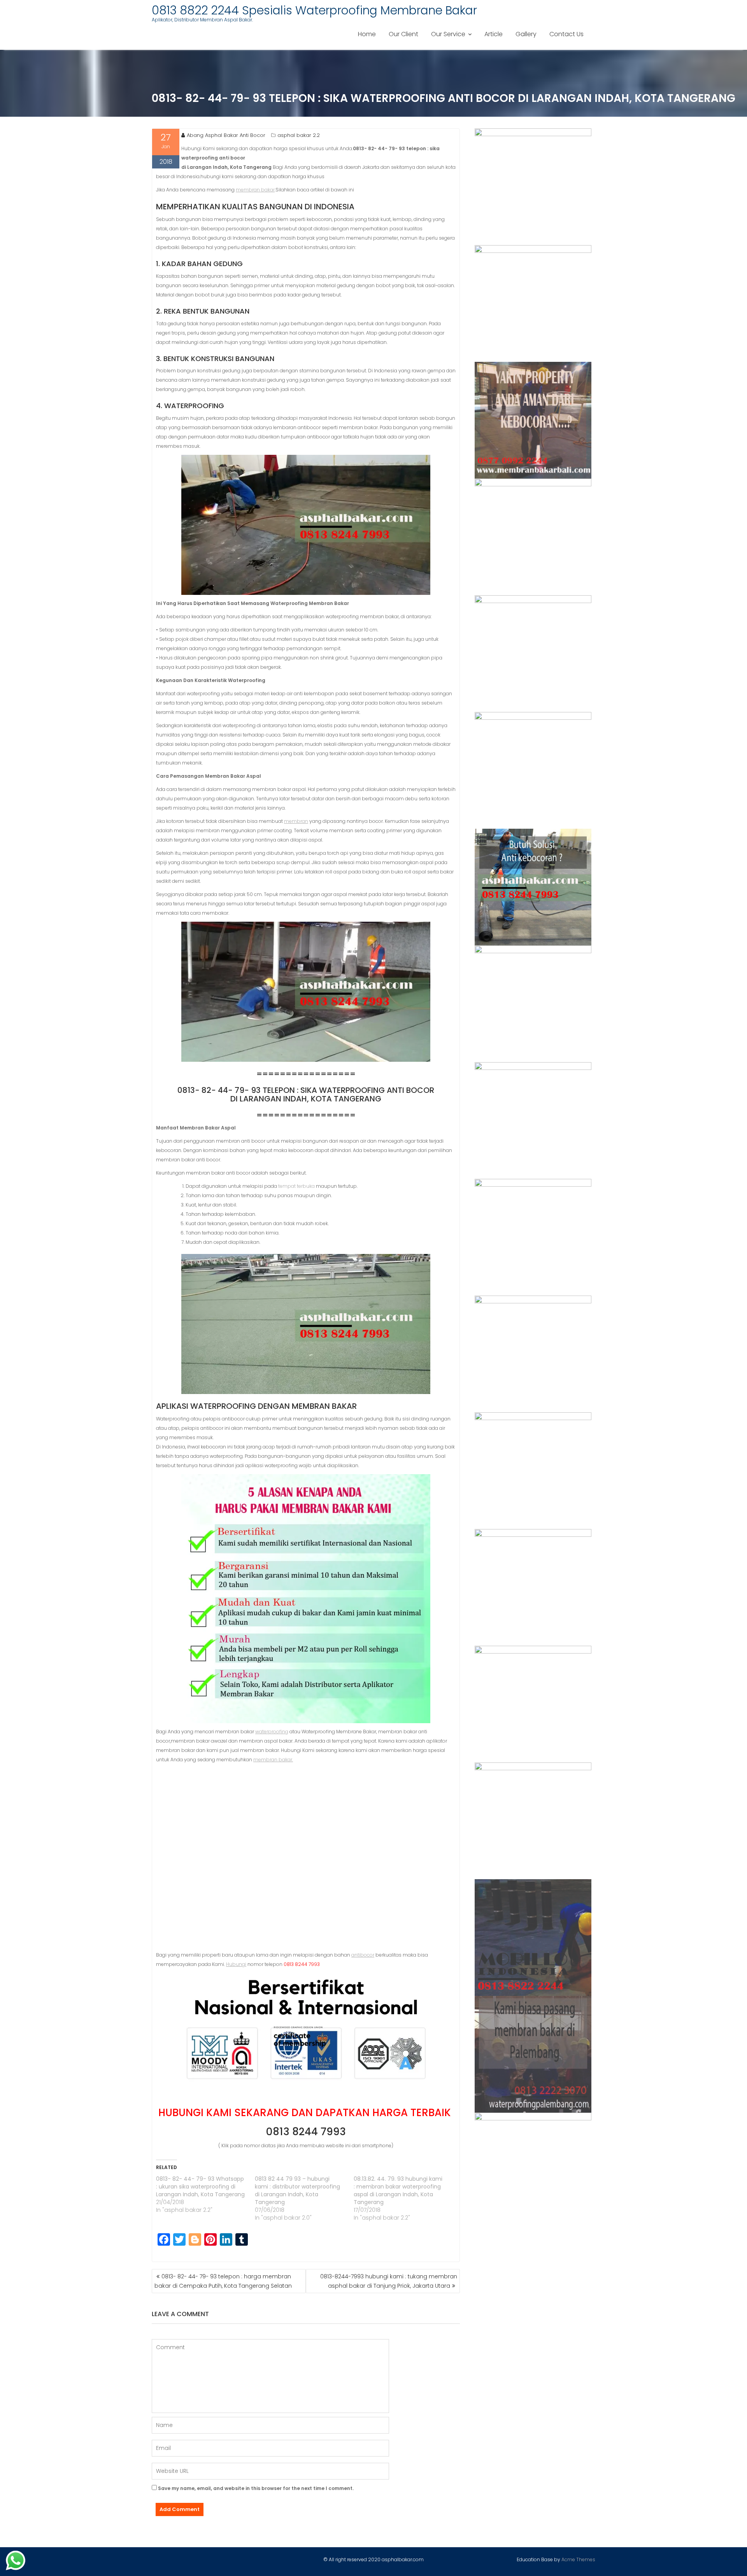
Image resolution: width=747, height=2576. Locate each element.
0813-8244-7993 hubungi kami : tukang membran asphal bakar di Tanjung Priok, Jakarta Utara (389, 2281)
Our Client (403, 34)
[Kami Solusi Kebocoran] (533, 887)
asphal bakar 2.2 (299, 135)
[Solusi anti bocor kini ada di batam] (533, 1587)
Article (494, 34)
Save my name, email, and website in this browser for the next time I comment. (256, 2488)
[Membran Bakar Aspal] (533, 303)
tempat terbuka (296, 1186)
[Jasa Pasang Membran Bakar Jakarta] (533, 770)
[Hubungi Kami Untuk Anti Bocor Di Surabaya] (533, 654)
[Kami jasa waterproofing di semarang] (533, 1354)
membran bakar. (273, 1760)
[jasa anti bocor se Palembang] (533, 2054)
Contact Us (566, 34)
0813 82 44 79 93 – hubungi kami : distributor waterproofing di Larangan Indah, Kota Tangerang (297, 2190)
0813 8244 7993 (306, 2132)
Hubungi (236, 1964)
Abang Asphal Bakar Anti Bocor (226, 135)
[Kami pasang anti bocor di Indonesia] (533, 1938)
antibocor (363, 1955)
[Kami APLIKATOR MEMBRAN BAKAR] (533, 1004)
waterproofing (272, 1732)
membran (296, 821)
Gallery (526, 34)
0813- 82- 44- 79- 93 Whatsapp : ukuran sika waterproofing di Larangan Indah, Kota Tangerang (200, 2187)
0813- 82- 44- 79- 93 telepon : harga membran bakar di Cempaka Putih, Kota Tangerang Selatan (223, 2281)
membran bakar (255, 190)
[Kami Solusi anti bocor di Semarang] (533, 1704)
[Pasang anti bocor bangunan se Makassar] (533, 1471)
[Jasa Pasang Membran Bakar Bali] (533, 420)
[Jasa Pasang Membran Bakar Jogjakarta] (533, 1237)
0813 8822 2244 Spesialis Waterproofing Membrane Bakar (314, 10)
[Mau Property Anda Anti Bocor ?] (533, 1821)
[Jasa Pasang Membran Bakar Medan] (533, 537)
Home (367, 34)
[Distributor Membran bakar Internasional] (533, 187)
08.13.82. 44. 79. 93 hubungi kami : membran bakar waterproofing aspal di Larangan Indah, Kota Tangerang (398, 2190)
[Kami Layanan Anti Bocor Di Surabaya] (533, 1121)
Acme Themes (578, 2559)
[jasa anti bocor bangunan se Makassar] (533, 2171)
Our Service (448, 34)
